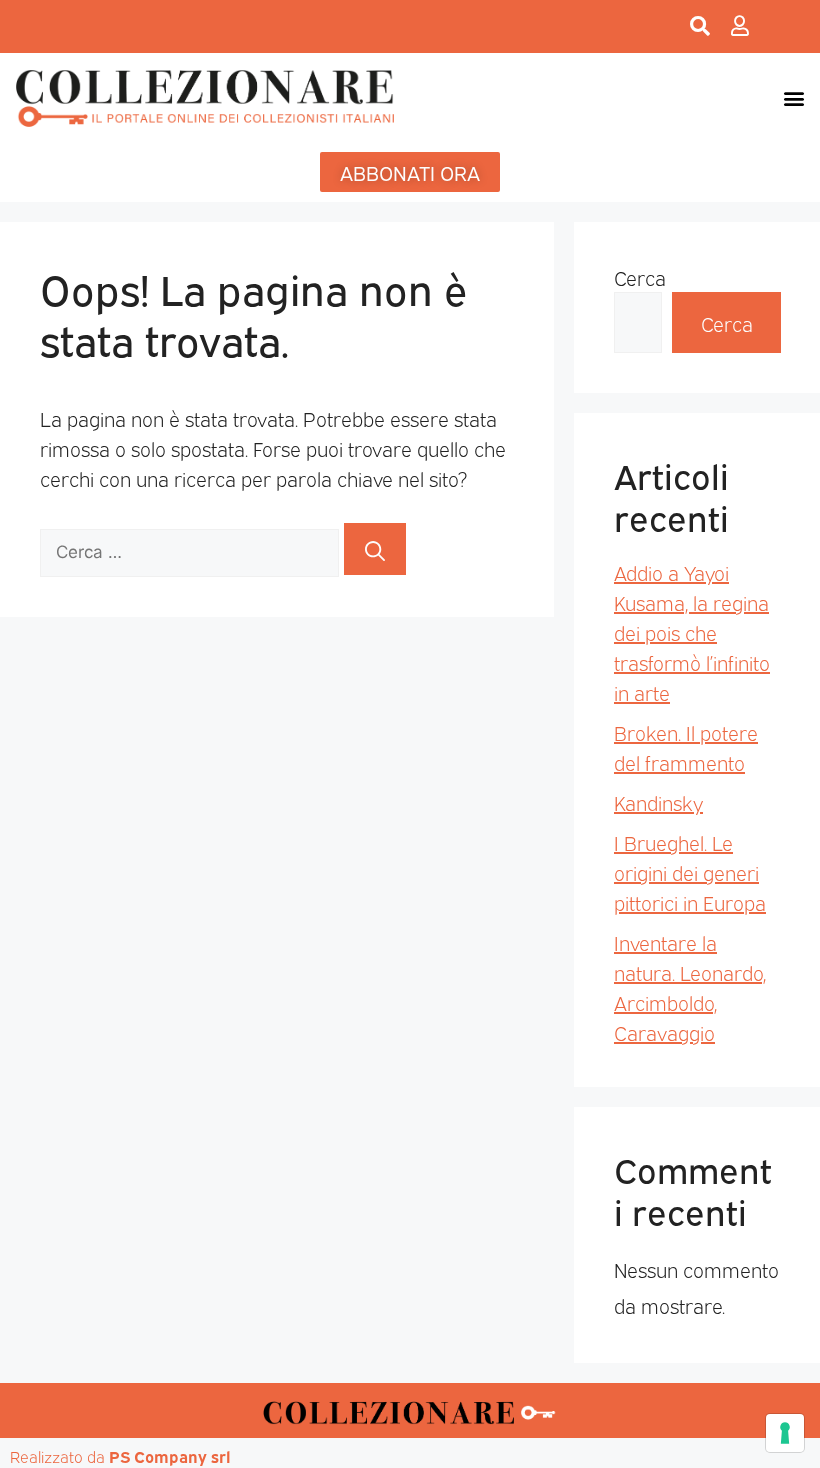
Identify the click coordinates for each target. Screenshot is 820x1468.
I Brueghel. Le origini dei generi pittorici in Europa (690, 872)
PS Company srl (170, 1456)
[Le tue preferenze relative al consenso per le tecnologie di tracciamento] (785, 1433)
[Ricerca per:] (192, 549)
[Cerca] (375, 549)
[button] (793, 97)
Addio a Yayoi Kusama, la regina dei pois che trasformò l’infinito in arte (692, 632)
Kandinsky (658, 802)
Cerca (640, 277)
